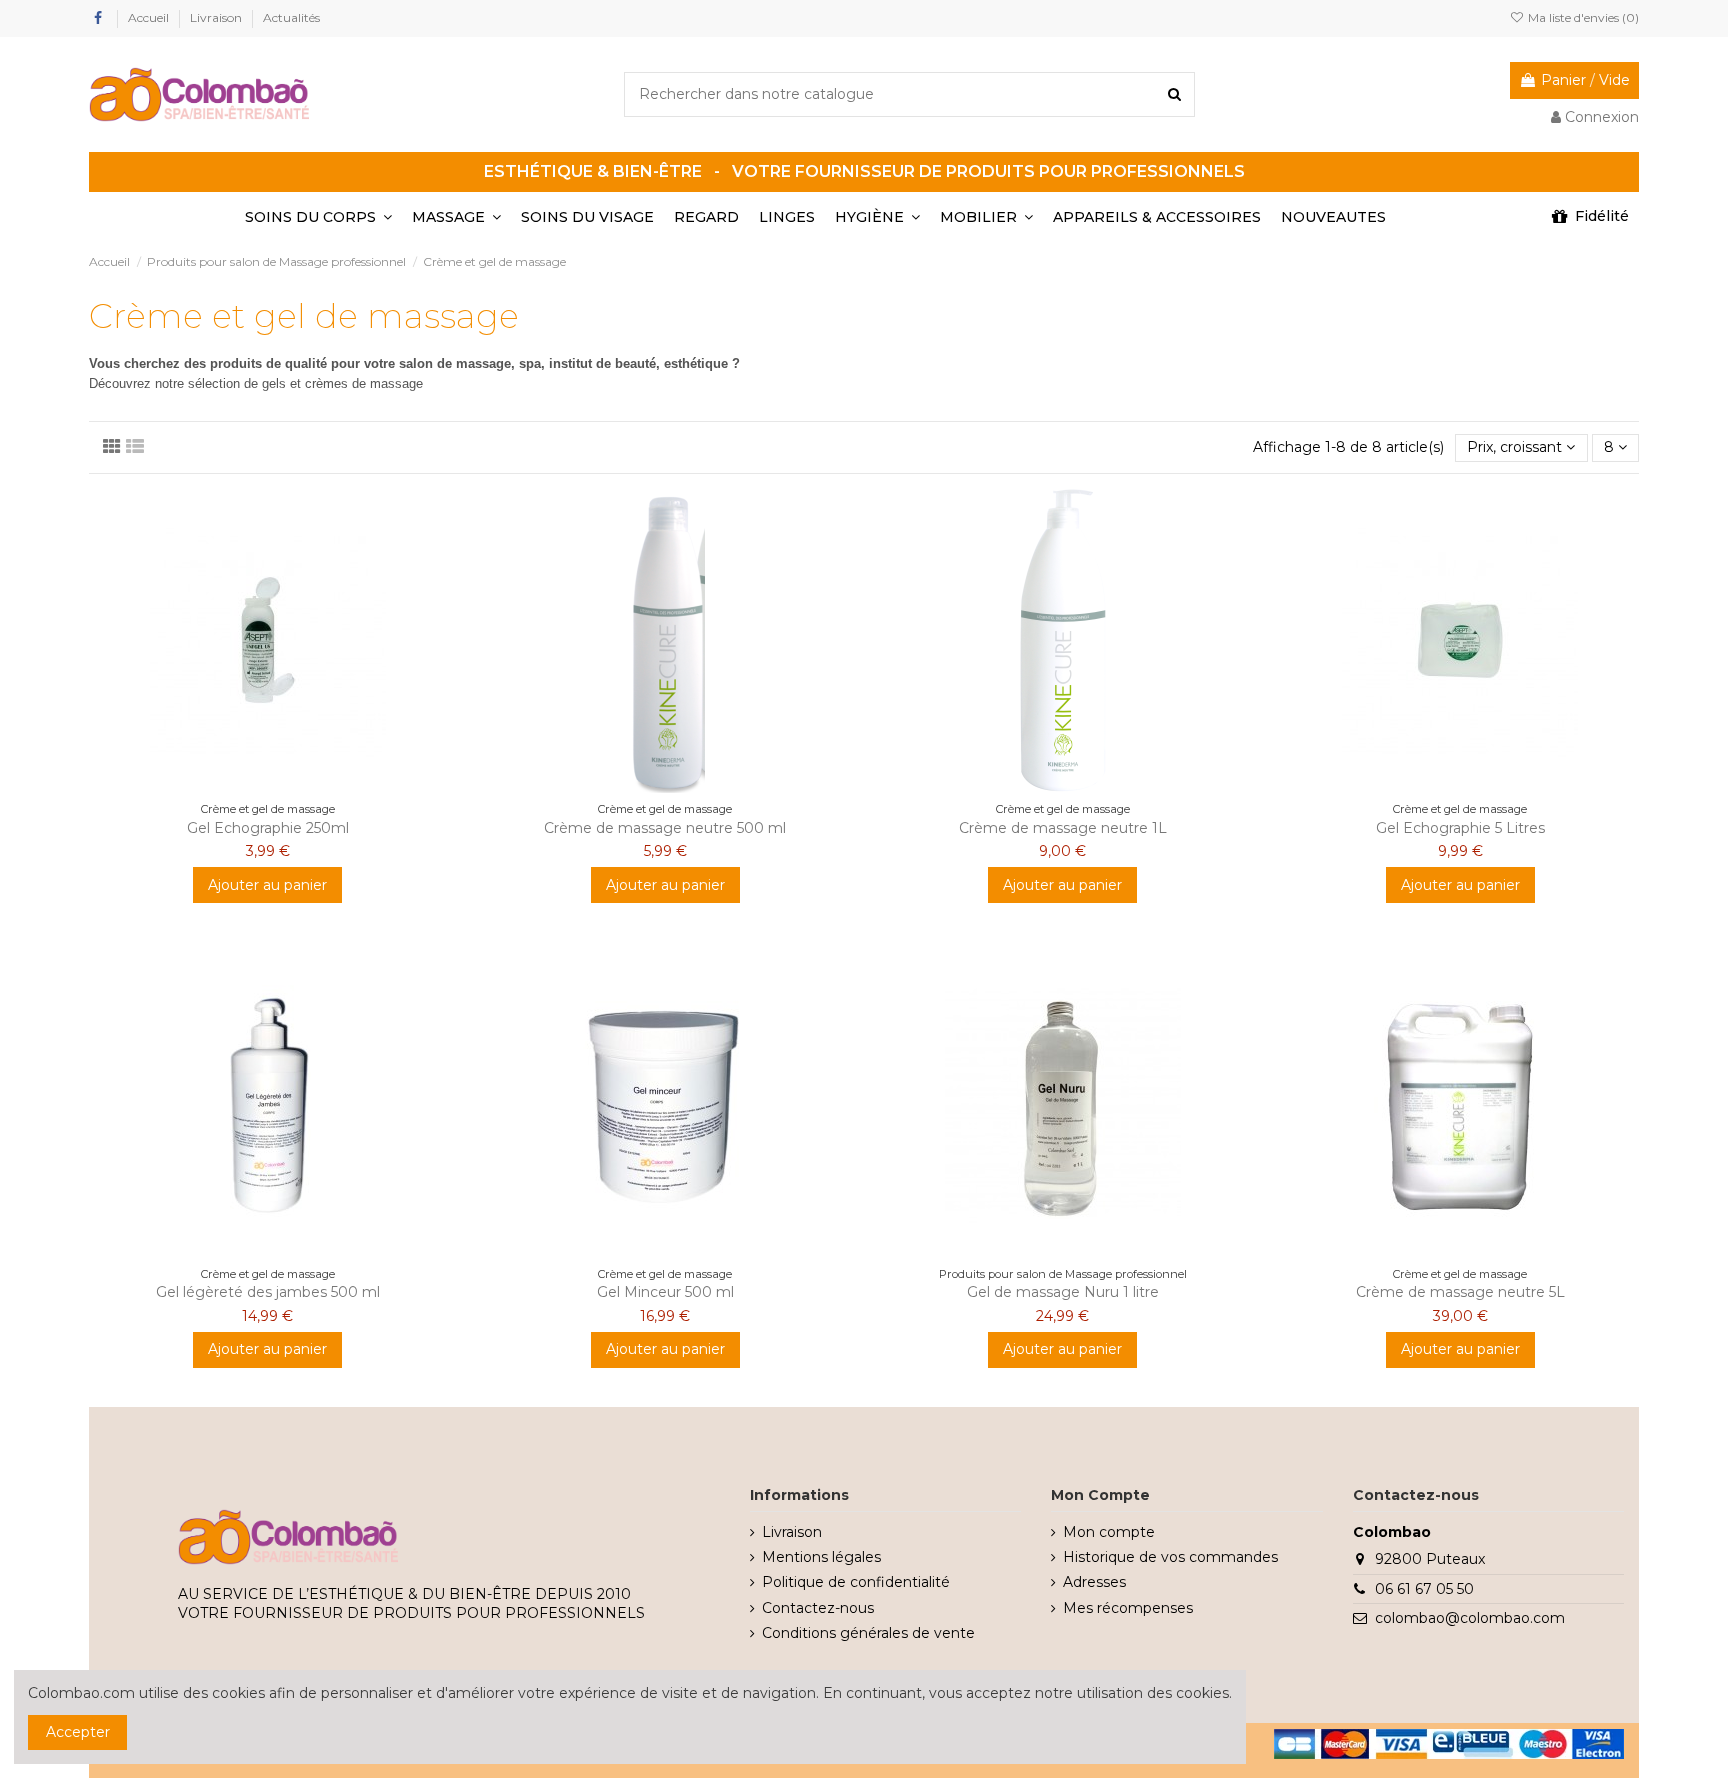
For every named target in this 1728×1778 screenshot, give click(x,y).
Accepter (78, 1732)
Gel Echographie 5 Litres (1460, 828)
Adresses (1094, 1582)
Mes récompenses (1128, 1608)
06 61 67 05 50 (1424, 1589)
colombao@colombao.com (1470, 1618)
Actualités (291, 17)
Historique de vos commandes (1170, 1557)
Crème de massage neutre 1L (1063, 828)
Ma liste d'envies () (1582, 17)
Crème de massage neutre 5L (1460, 1292)
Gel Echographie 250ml (268, 828)
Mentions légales (821, 1557)
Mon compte (1109, 1532)
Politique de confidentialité (856, 1582)
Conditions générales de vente (868, 1633)
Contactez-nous (818, 1608)
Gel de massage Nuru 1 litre (1063, 1292)
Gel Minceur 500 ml (665, 1292)
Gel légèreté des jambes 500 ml (268, 1292)
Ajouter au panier (267, 885)
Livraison (217, 17)
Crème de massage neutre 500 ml (665, 828)
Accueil (150, 17)
